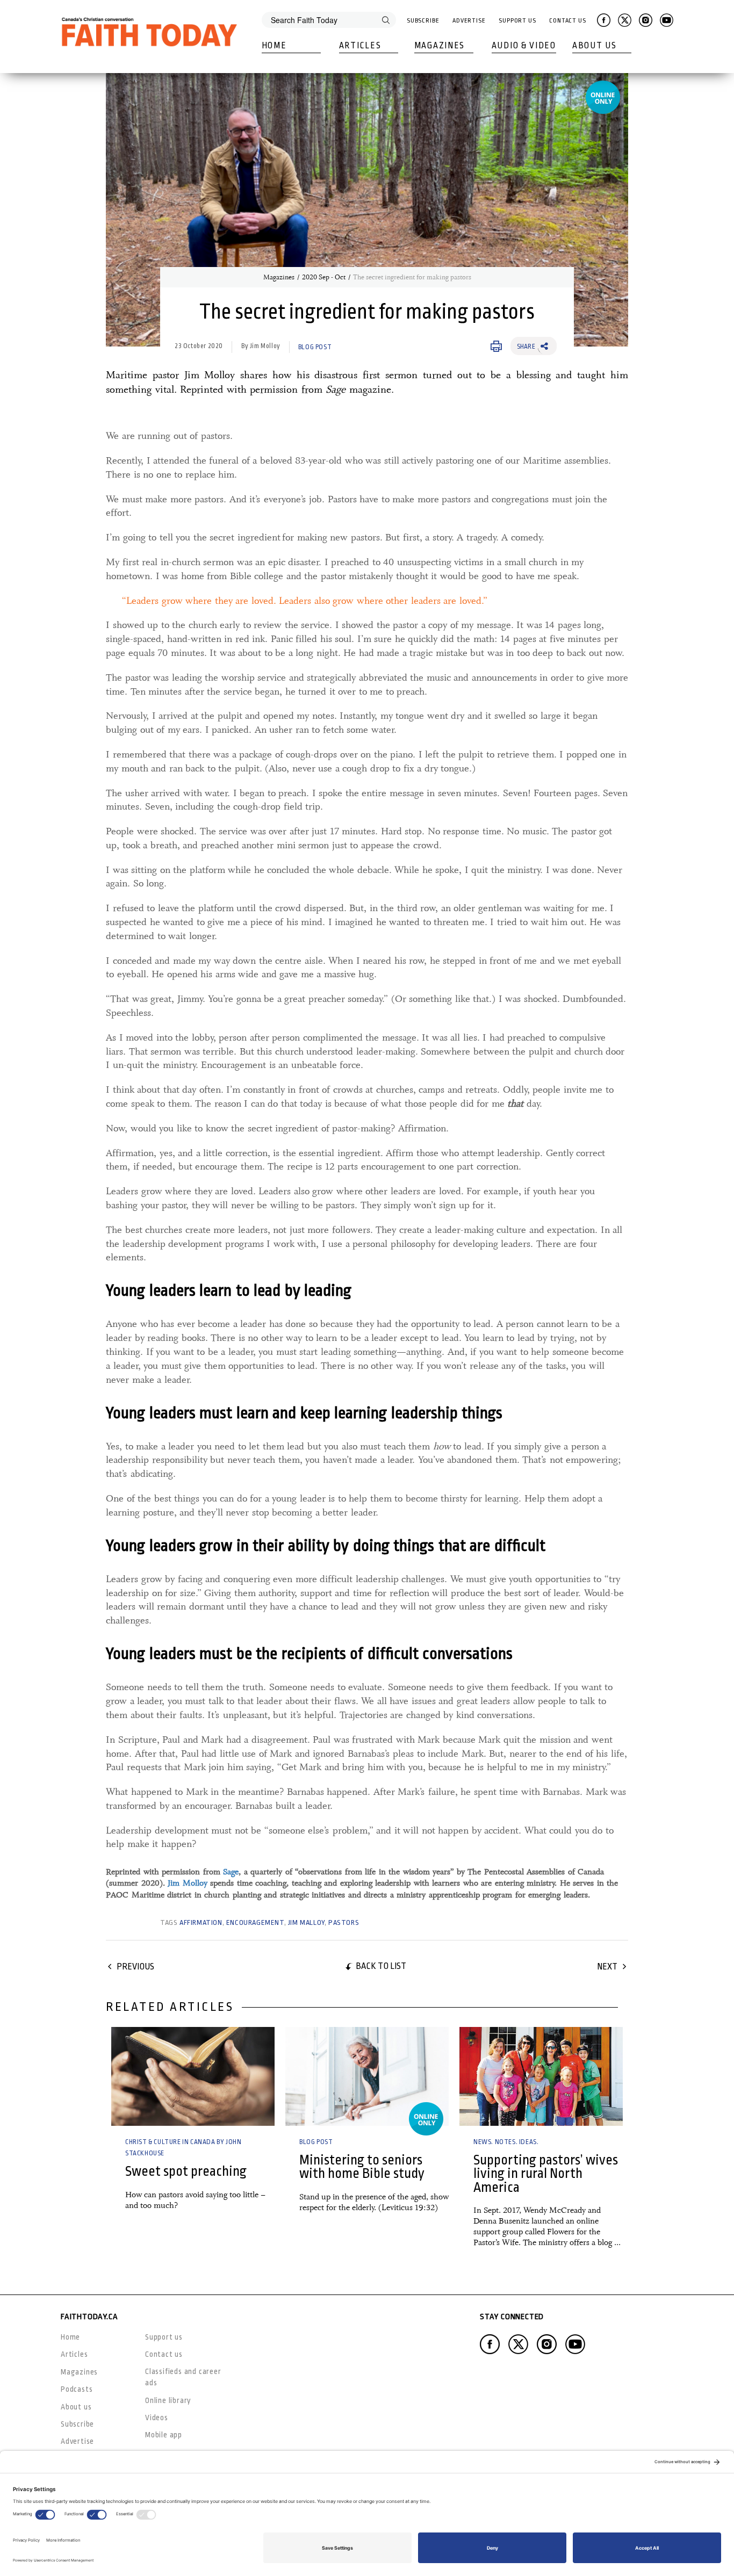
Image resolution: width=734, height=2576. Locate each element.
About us (76, 2407)
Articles (360, 46)
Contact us (164, 2354)
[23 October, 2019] (541, 2076)
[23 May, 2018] (193, 2076)
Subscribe (423, 21)
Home (274, 46)
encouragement (255, 1922)
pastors (344, 1922)
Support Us (517, 21)
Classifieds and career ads (183, 2377)
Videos (157, 2418)
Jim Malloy (306, 1922)
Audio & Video (524, 46)
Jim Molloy (188, 1883)
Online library (168, 2400)
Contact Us (568, 21)
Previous (135, 1967)
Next (607, 1967)
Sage (231, 1872)
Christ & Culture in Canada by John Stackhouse (183, 2148)
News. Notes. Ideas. (506, 2142)
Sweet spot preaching (186, 2171)
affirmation (201, 1922)
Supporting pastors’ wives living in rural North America (546, 2174)
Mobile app (164, 2435)
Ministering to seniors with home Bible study (362, 2167)
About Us (595, 46)
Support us (164, 2337)
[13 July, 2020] (367, 2076)
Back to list (381, 1966)
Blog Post (315, 347)
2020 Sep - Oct (324, 277)
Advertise (469, 21)
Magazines (440, 46)
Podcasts (77, 2389)
